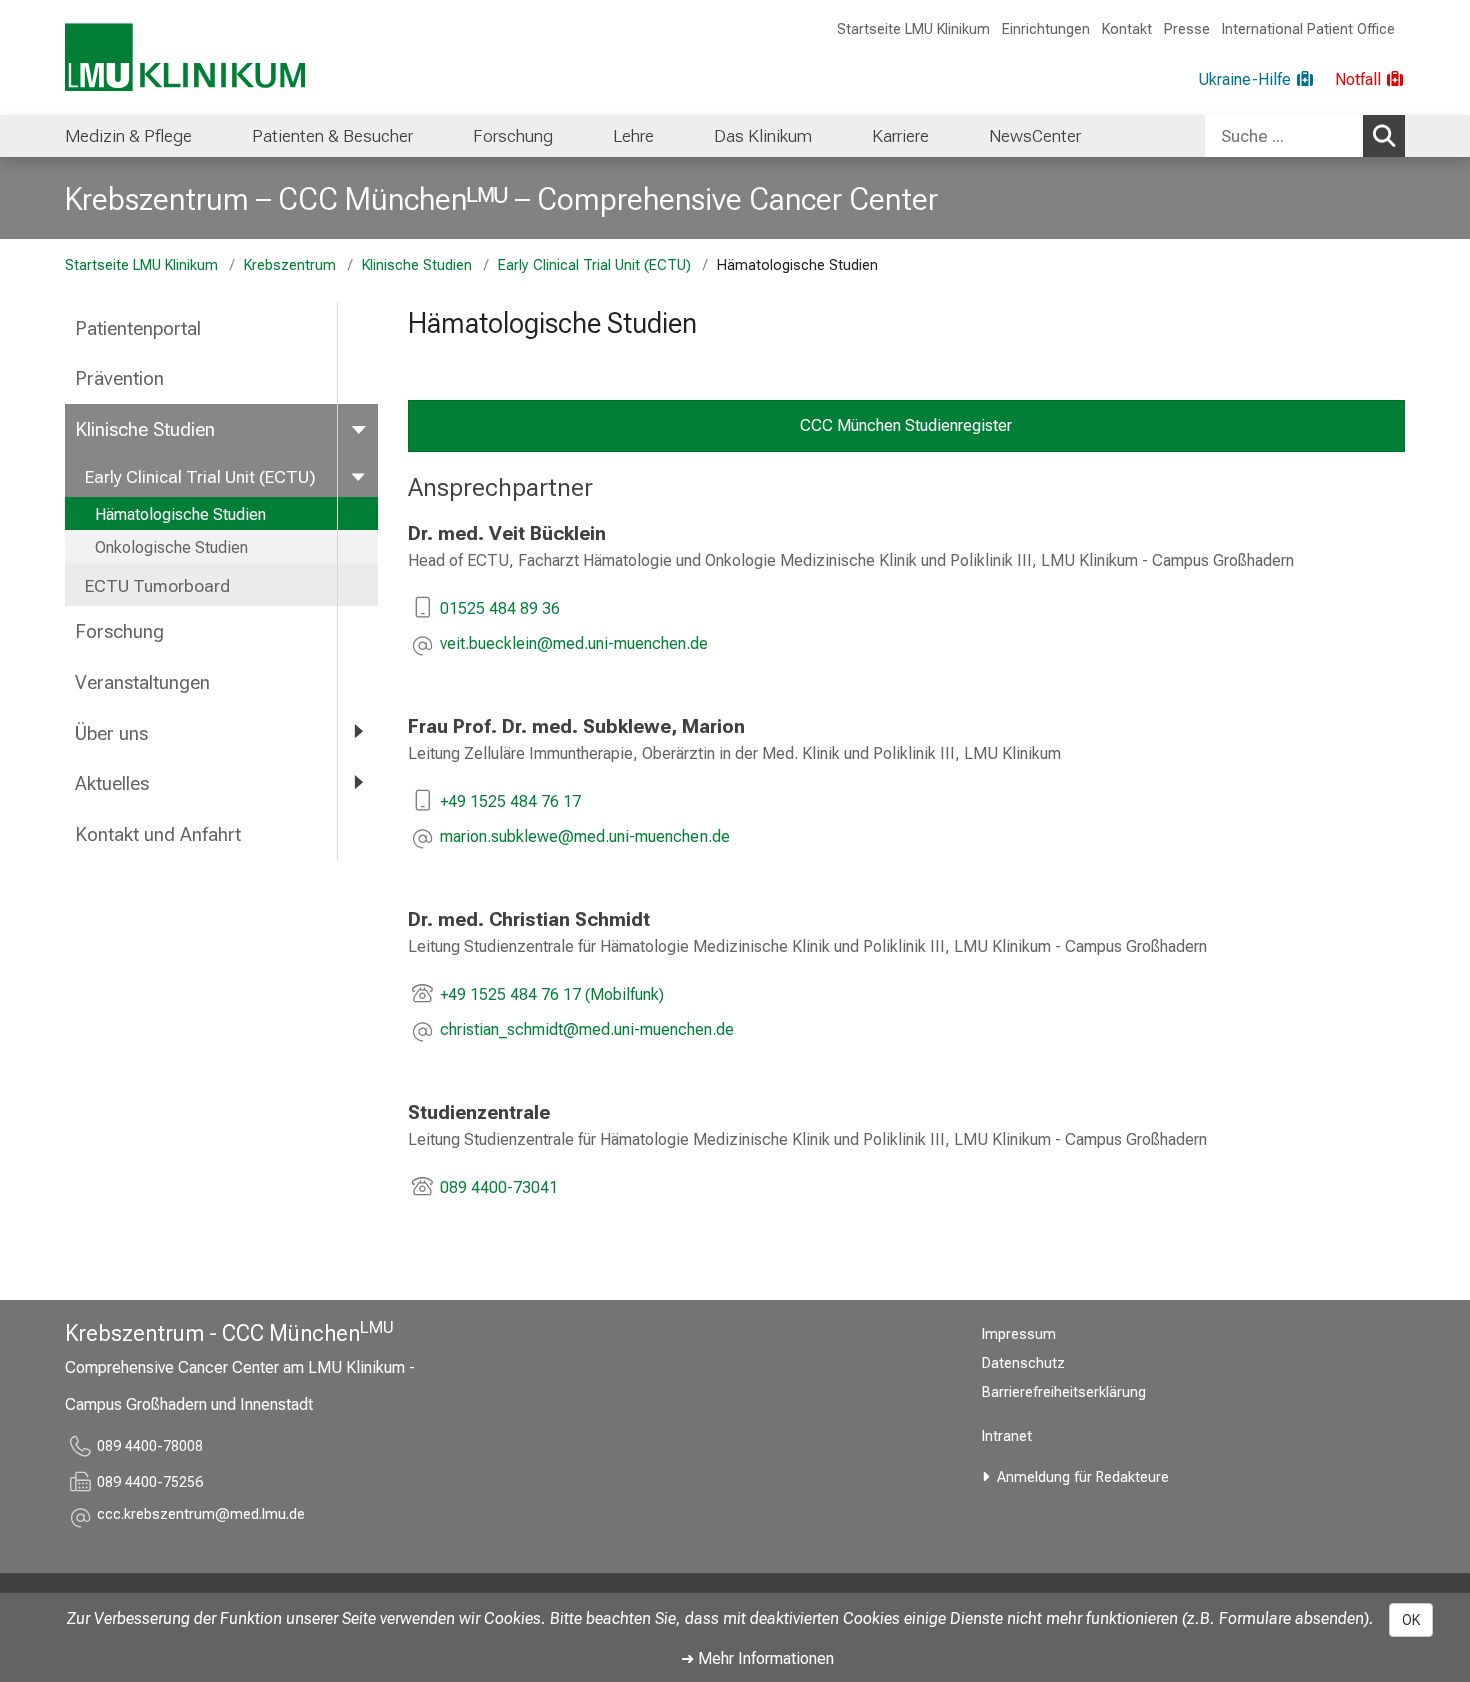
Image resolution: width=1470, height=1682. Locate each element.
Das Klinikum (763, 136)
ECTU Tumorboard (157, 586)
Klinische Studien (417, 265)
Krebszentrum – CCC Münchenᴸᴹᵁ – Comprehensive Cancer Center (501, 199)
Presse (1187, 29)
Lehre (633, 136)
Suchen (1384, 136)
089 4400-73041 (499, 1187)
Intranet (1007, 1436)
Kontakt (1127, 29)
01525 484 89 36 (500, 608)
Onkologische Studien (171, 547)
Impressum (1019, 1334)
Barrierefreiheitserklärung (1064, 1392)
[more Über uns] (358, 732)
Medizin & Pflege (128, 136)
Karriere (900, 136)
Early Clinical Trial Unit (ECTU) (594, 265)
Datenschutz (1023, 1363)
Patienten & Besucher (332, 136)
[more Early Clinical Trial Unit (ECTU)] (358, 476)
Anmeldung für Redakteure (1083, 1477)
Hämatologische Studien (180, 514)
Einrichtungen (1046, 29)
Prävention (119, 378)
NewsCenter (1035, 136)
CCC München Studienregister (906, 425)
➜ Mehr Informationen (757, 1658)
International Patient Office (1308, 29)
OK (1411, 1620)
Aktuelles (112, 783)
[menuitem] (128, 136)
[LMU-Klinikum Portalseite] (185, 57)
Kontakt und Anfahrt (158, 834)
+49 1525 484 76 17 (512, 801)
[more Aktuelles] (358, 782)
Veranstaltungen (142, 682)
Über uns (111, 733)
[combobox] (1305, 136)
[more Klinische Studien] (358, 428)
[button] (574, 645)
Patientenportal (138, 328)
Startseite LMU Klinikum (913, 29)
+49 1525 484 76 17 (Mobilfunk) (552, 994)
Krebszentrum (290, 265)
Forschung (513, 136)
